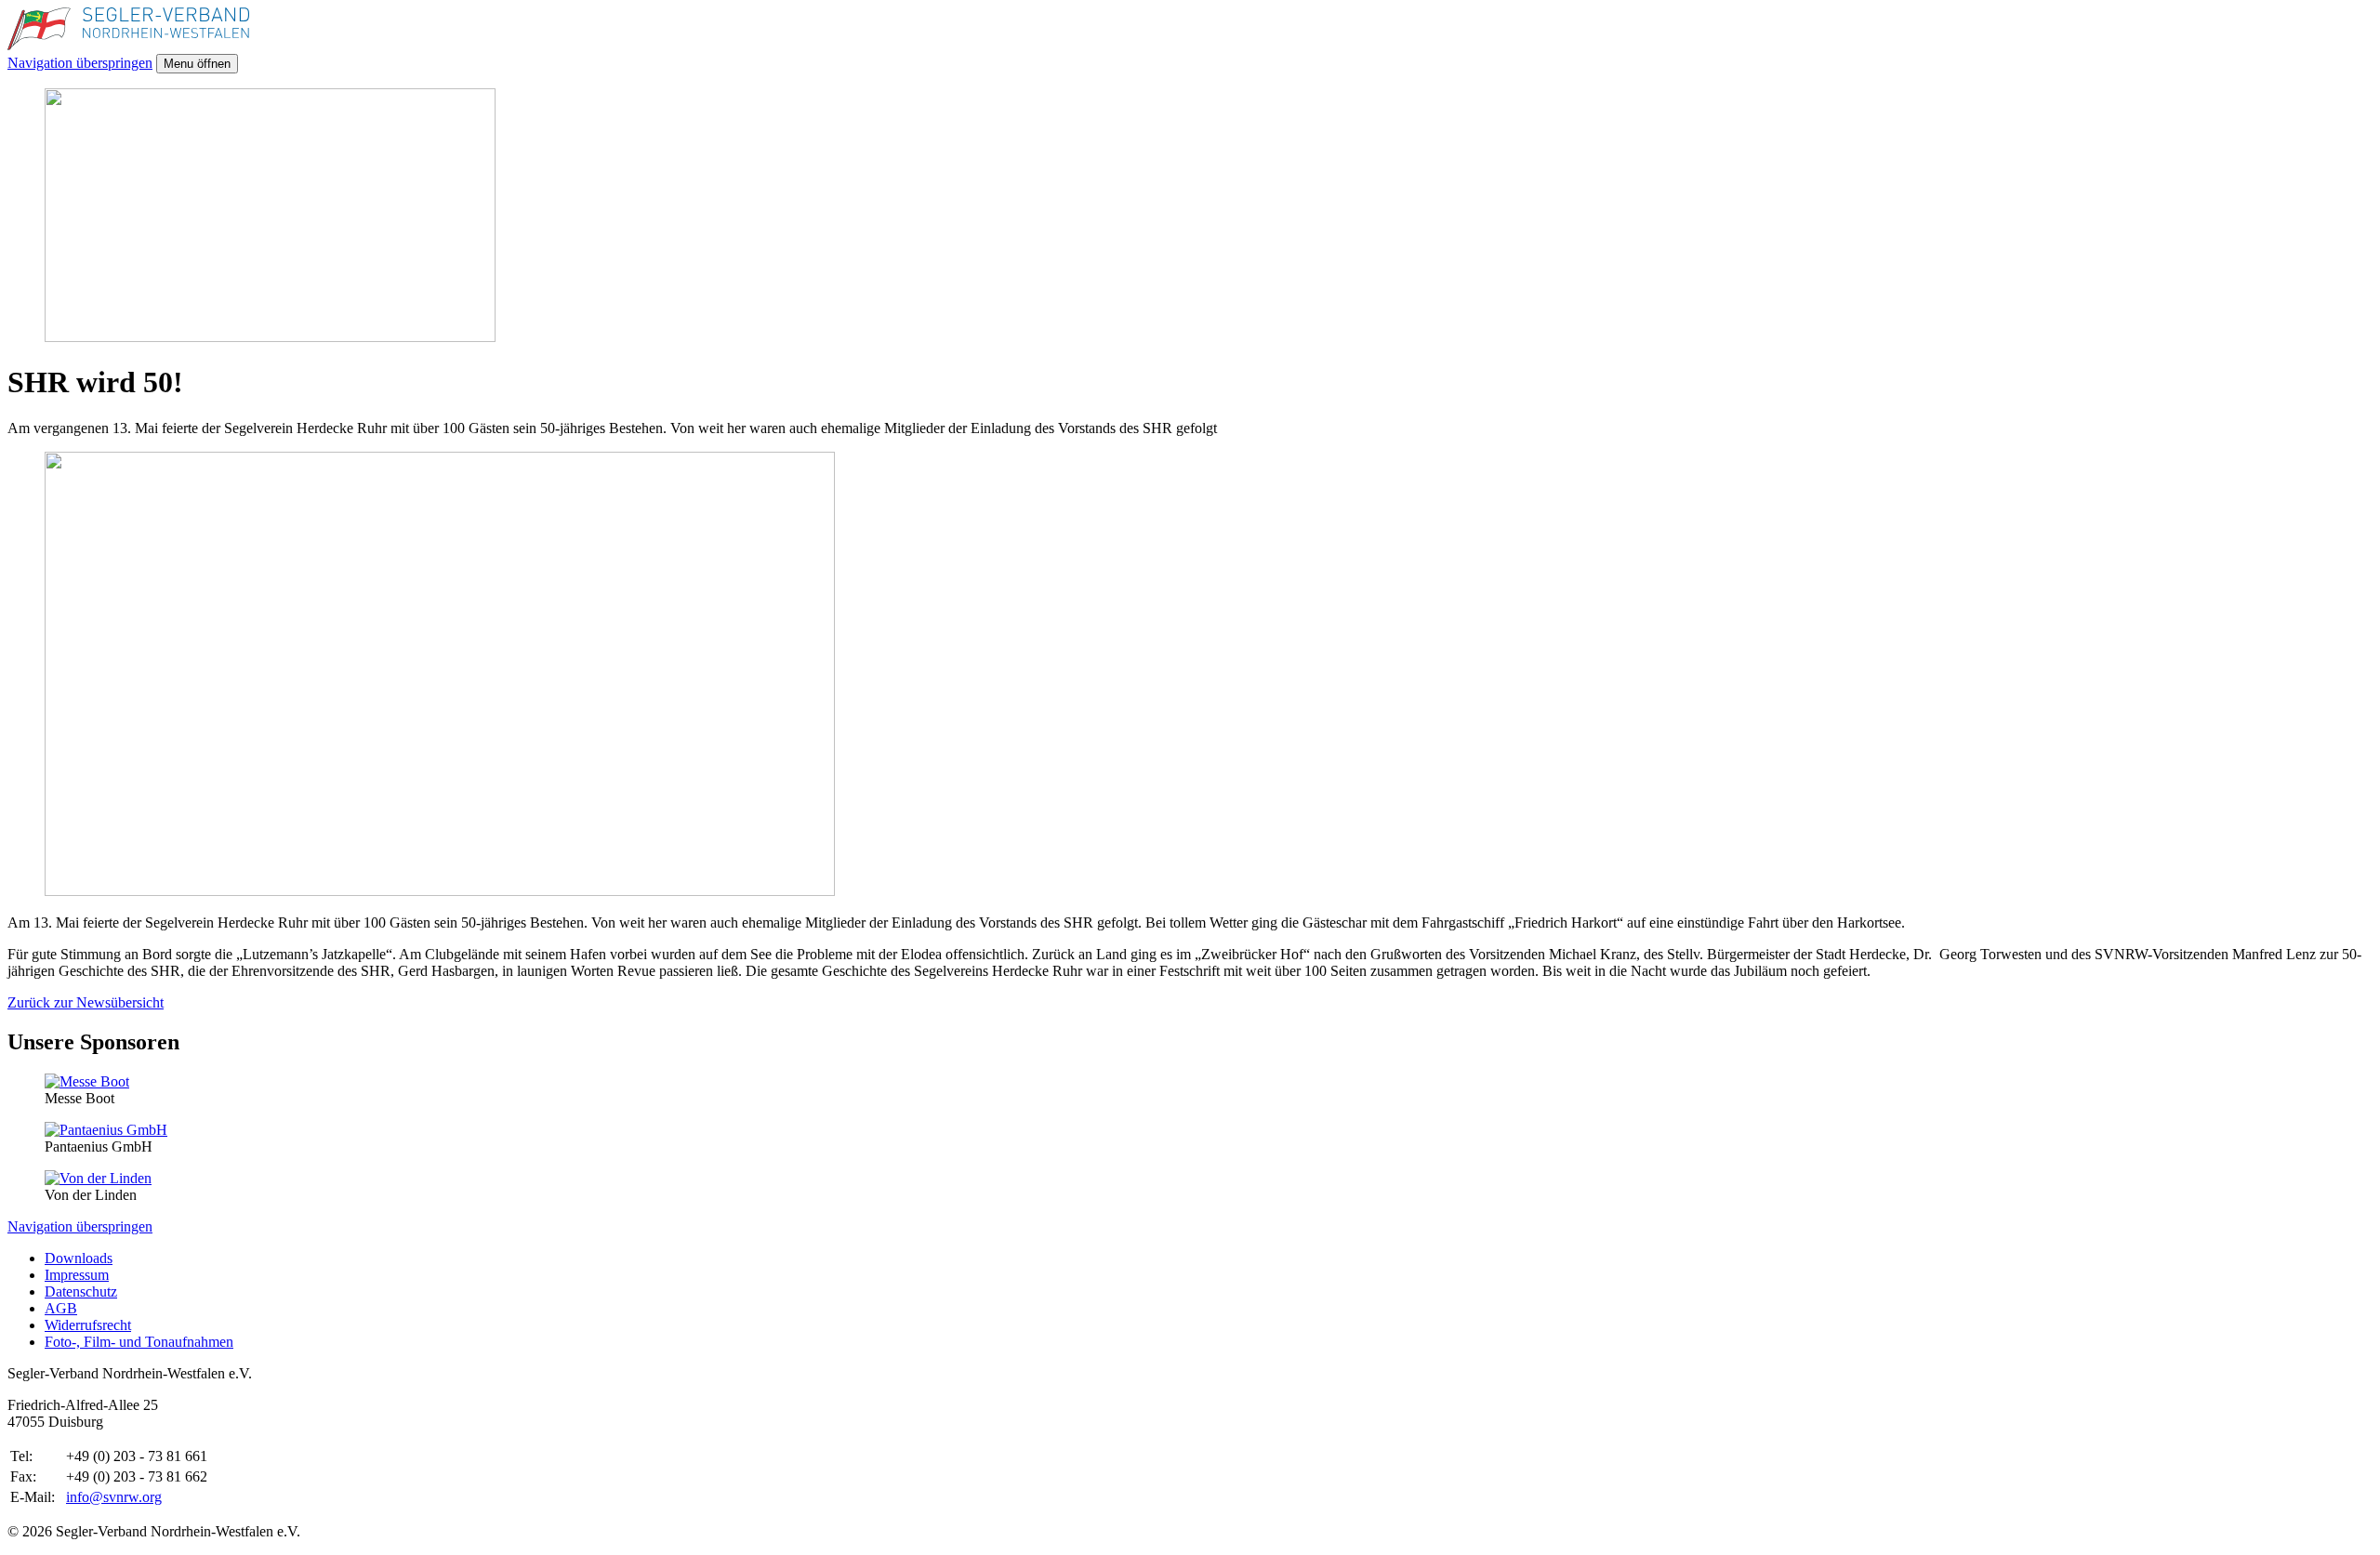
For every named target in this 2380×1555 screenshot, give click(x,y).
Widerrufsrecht (88, 1325)
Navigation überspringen (80, 63)
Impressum (77, 1275)
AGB (61, 1308)
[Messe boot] (87, 1081)
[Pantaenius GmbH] (106, 1130)
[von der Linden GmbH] (98, 1178)
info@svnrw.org (114, 1497)
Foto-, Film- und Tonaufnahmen (139, 1342)
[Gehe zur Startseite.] (128, 45)
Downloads (79, 1258)
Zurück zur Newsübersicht (86, 1002)
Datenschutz (81, 1291)
